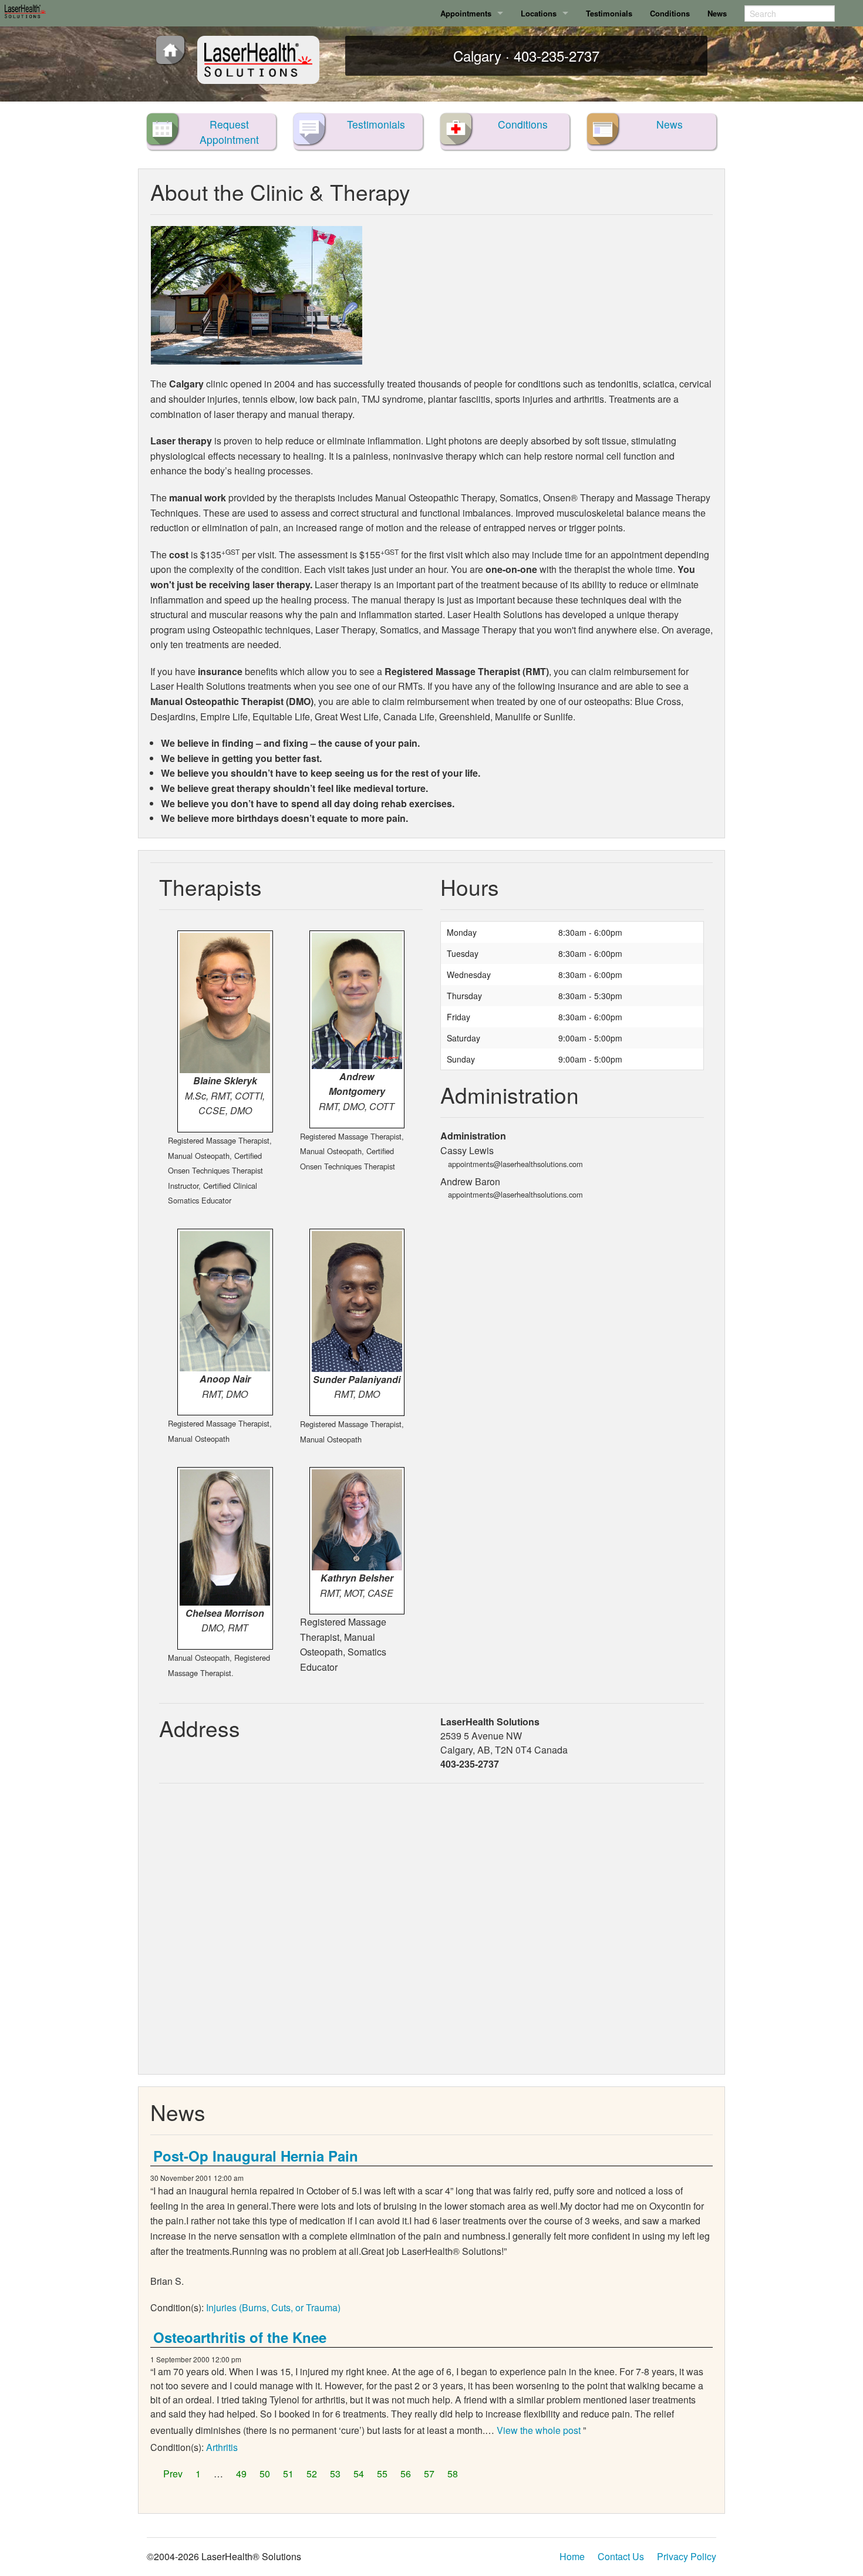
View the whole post (539, 2430)
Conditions (670, 13)
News (717, 13)
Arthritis (222, 2447)
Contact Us (621, 2556)
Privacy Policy (687, 2556)
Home (572, 2556)
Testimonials (609, 13)
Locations (539, 13)
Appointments (466, 13)
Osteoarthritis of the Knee (240, 2337)
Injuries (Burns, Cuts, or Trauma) (273, 2307)
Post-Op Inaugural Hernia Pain (256, 2156)
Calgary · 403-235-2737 (526, 55)
